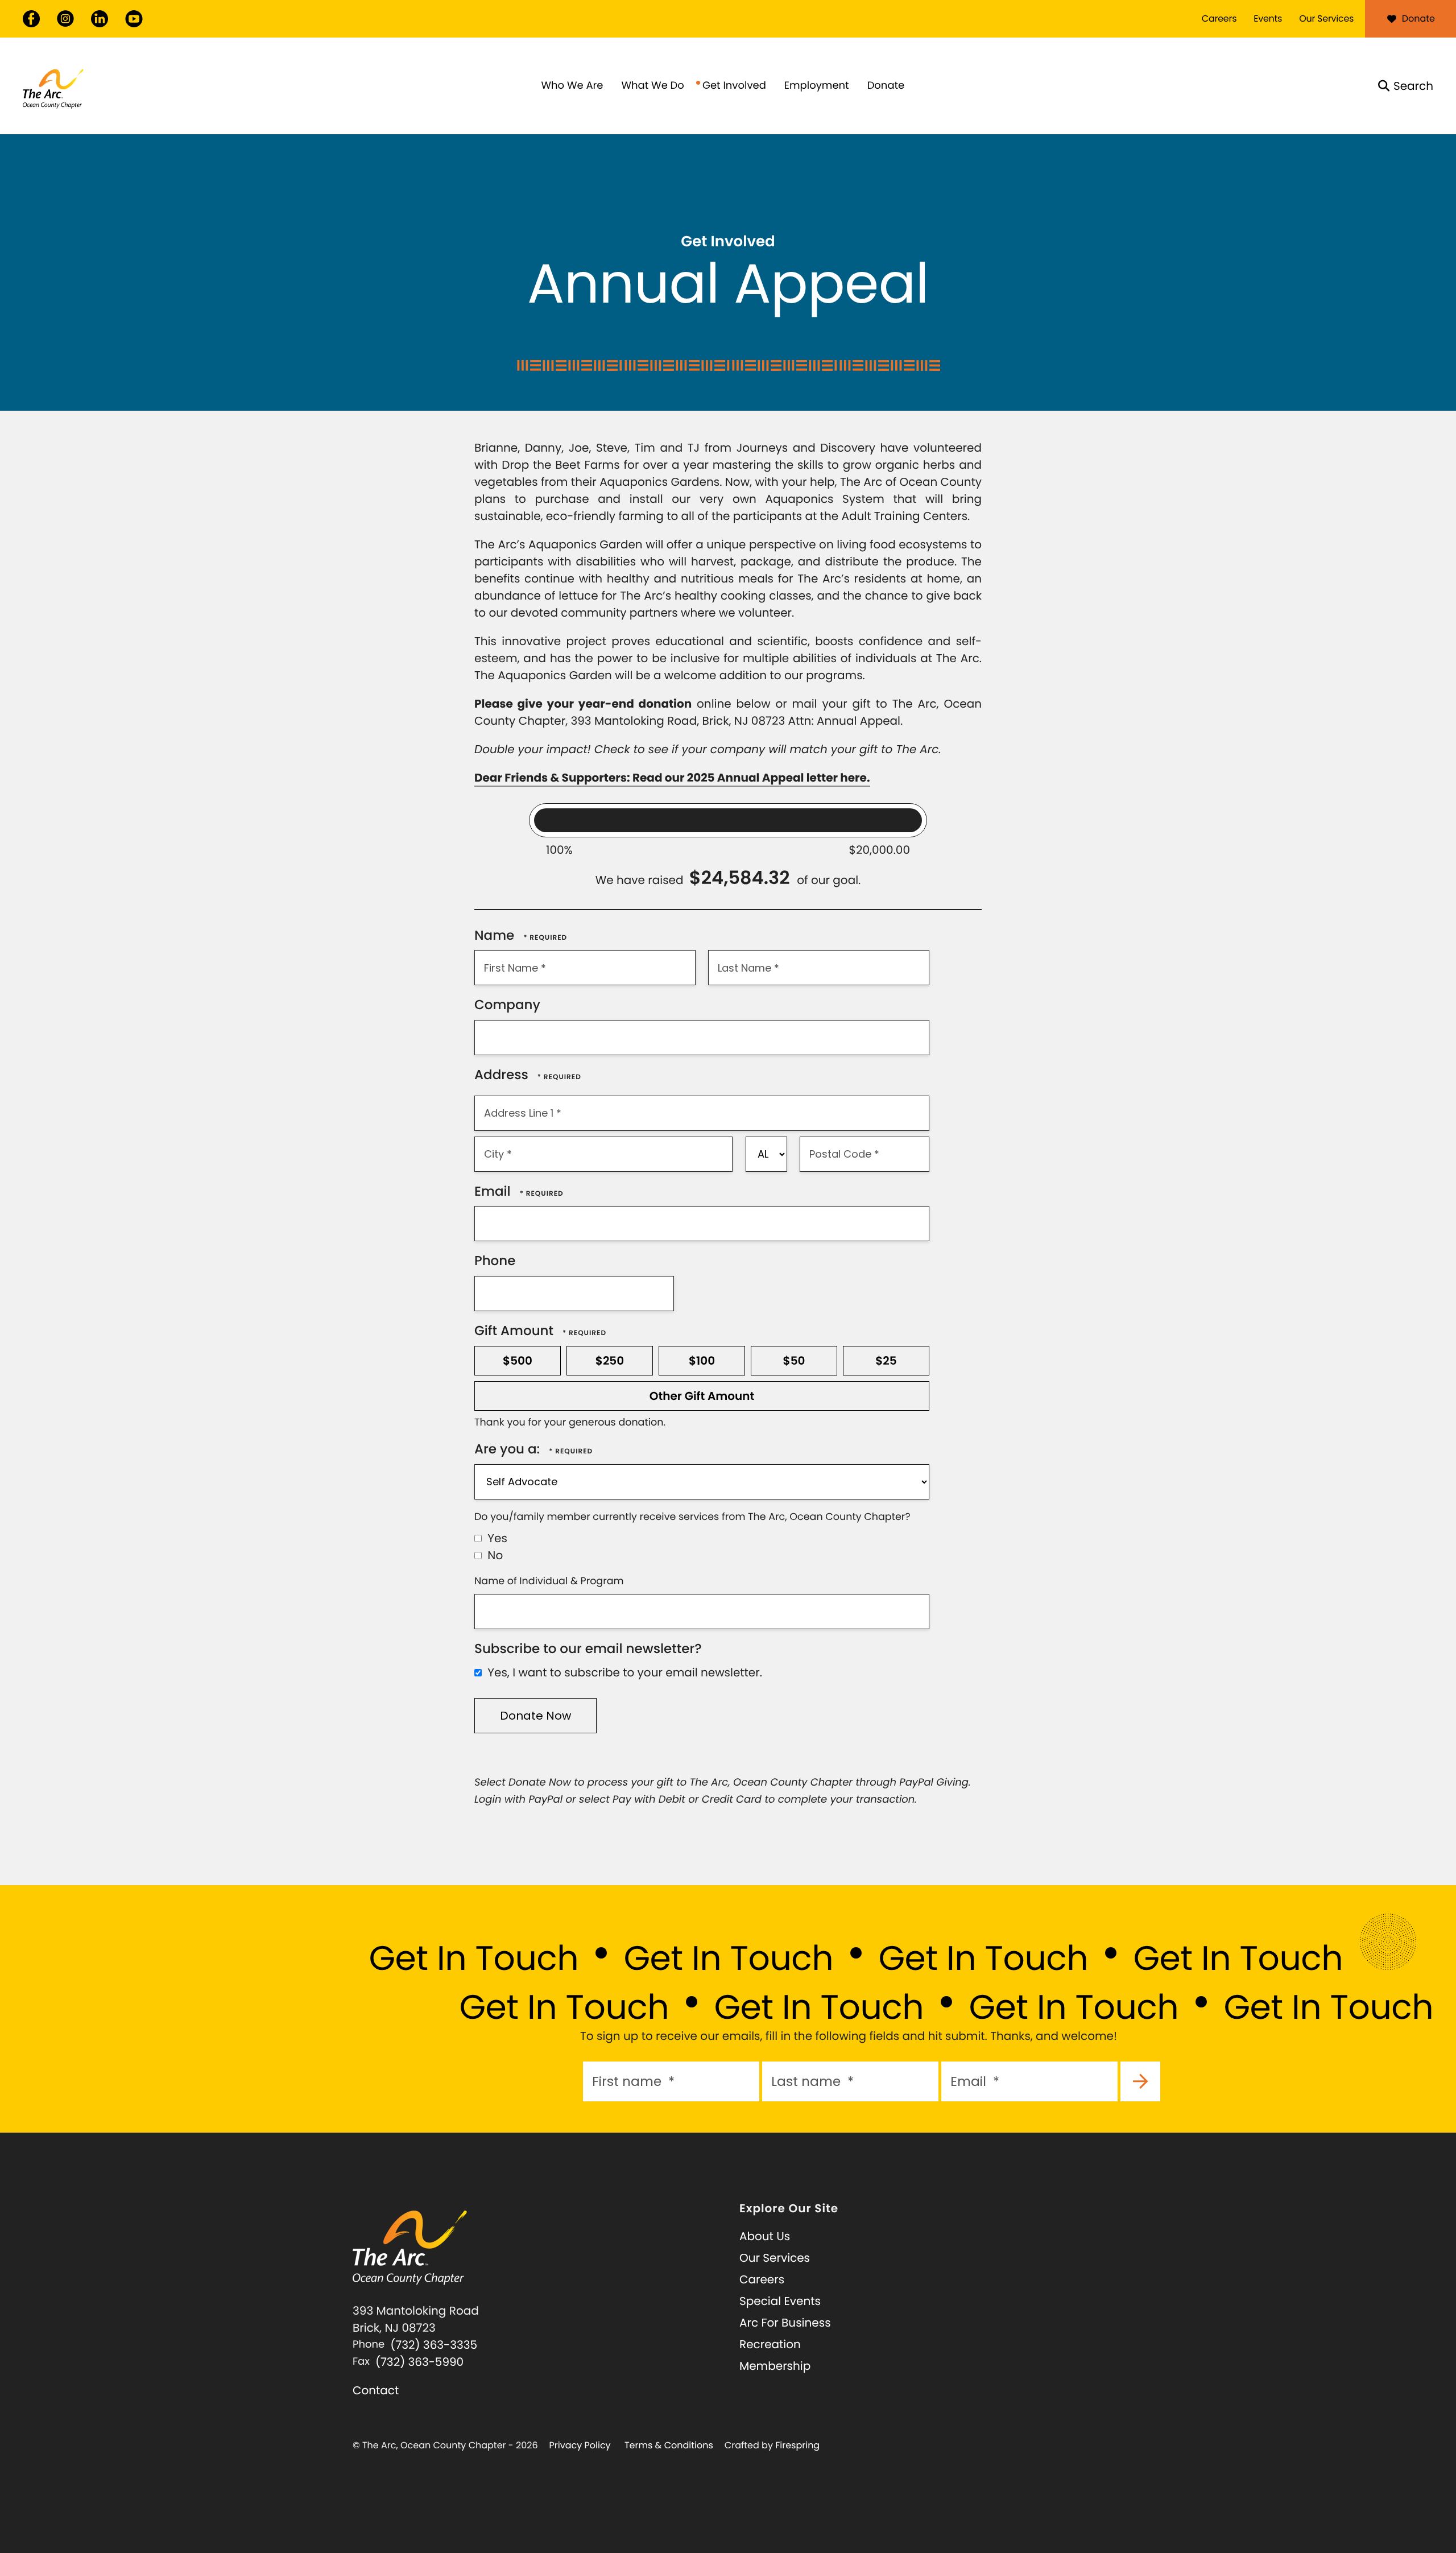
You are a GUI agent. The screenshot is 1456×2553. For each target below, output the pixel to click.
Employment (817, 86)
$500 (518, 1361)
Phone (495, 1261)
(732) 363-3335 (434, 2345)
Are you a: (509, 1449)
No (494, 1555)
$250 (610, 1361)
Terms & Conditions (669, 2445)
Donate (1418, 18)
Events (1268, 18)
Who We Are (572, 86)
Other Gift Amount (702, 1396)
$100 (702, 1361)
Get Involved (734, 86)
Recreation (770, 2344)
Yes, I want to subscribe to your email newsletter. (623, 1672)
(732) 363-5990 (419, 2362)
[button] (1406, 86)
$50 (794, 1361)
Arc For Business (785, 2323)
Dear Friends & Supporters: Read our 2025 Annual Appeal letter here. (672, 778)
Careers (1219, 18)
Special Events (780, 2301)
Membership (775, 2366)
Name (496, 936)
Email (494, 1192)
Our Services (1326, 18)
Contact (376, 2390)
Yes (496, 1538)
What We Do (652, 86)
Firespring (797, 2445)
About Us (765, 2236)
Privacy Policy (580, 2445)
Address (503, 1075)
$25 (886, 1361)
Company (507, 1005)
